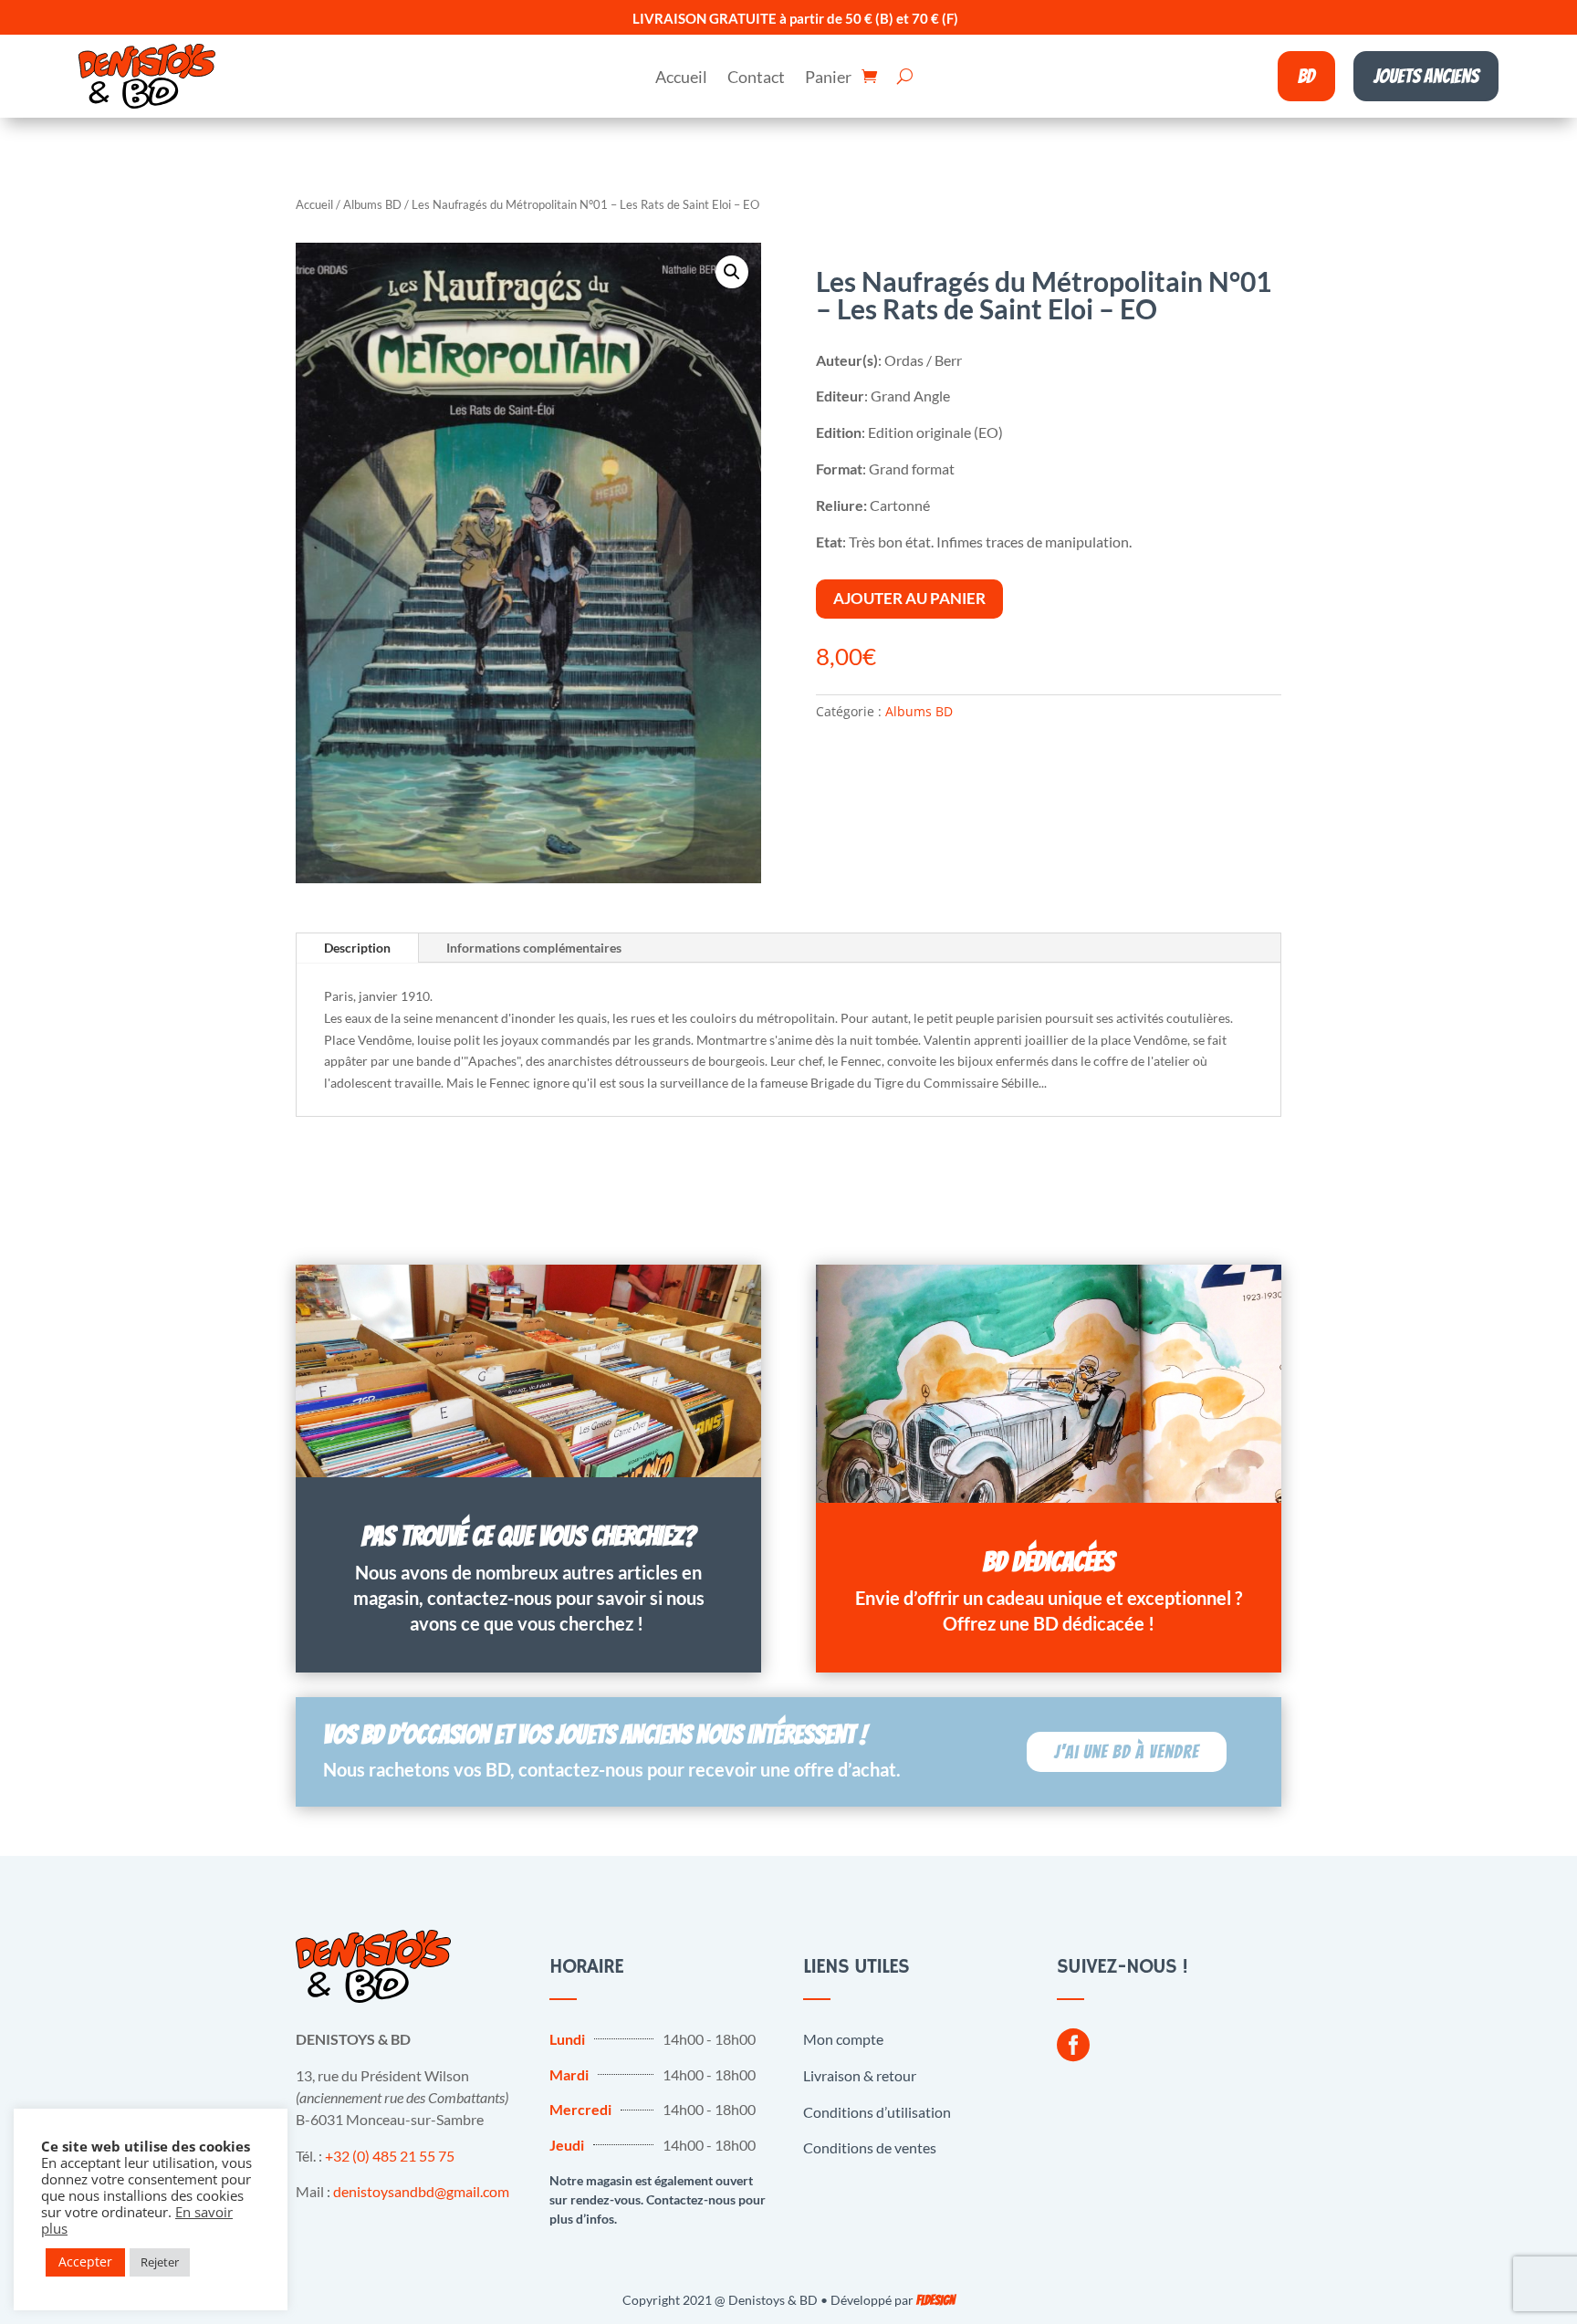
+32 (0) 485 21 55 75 (390, 2156)
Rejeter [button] (160, 2262)
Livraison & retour (860, 2075)
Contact (756, 78)
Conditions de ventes (870, 2147)
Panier (828, 78)
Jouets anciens (1426, 76)
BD (1306, 76)
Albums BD (372, 204)
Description (357, 948)
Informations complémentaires (534, 948)
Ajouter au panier (909, 598)
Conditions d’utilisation (877, 2112)
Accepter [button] (85, 2261)
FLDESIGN (935, 2301)
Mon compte (843, 2039)
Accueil (681, 78)
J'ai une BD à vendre (1127, 1752)
